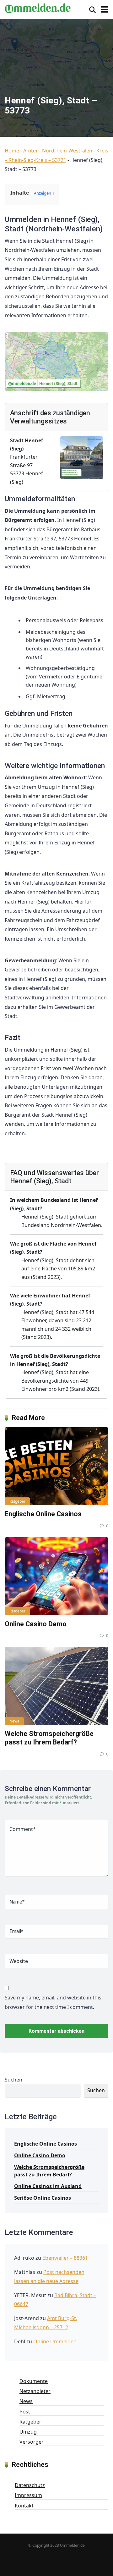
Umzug (28, 2432)
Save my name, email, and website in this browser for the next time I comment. (53, 2002)
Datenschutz (30, 2485)
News (14, 1721)
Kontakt (24, 2506)
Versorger (32, 2442)
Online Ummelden (55, 2341)
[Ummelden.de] (38, 7)
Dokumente (34, 2381)
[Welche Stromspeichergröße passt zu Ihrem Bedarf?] (56, 1686)
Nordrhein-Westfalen (67, 151)
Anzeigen (43, 193)
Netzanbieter (35, 2391)
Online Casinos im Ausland (48, 2186)
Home (12, 151)
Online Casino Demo (36, 1624)
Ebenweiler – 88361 (65, 2258)
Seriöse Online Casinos (43, 2198)
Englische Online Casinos (43, 1514)
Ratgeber (17, 1501)
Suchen (13, 2080)
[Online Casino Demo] (56, 1576)
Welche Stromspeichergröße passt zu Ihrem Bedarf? (49, 1738)
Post (25, 2412)
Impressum (28, 2495)
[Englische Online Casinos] (56, 1466)
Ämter (31, 151)
